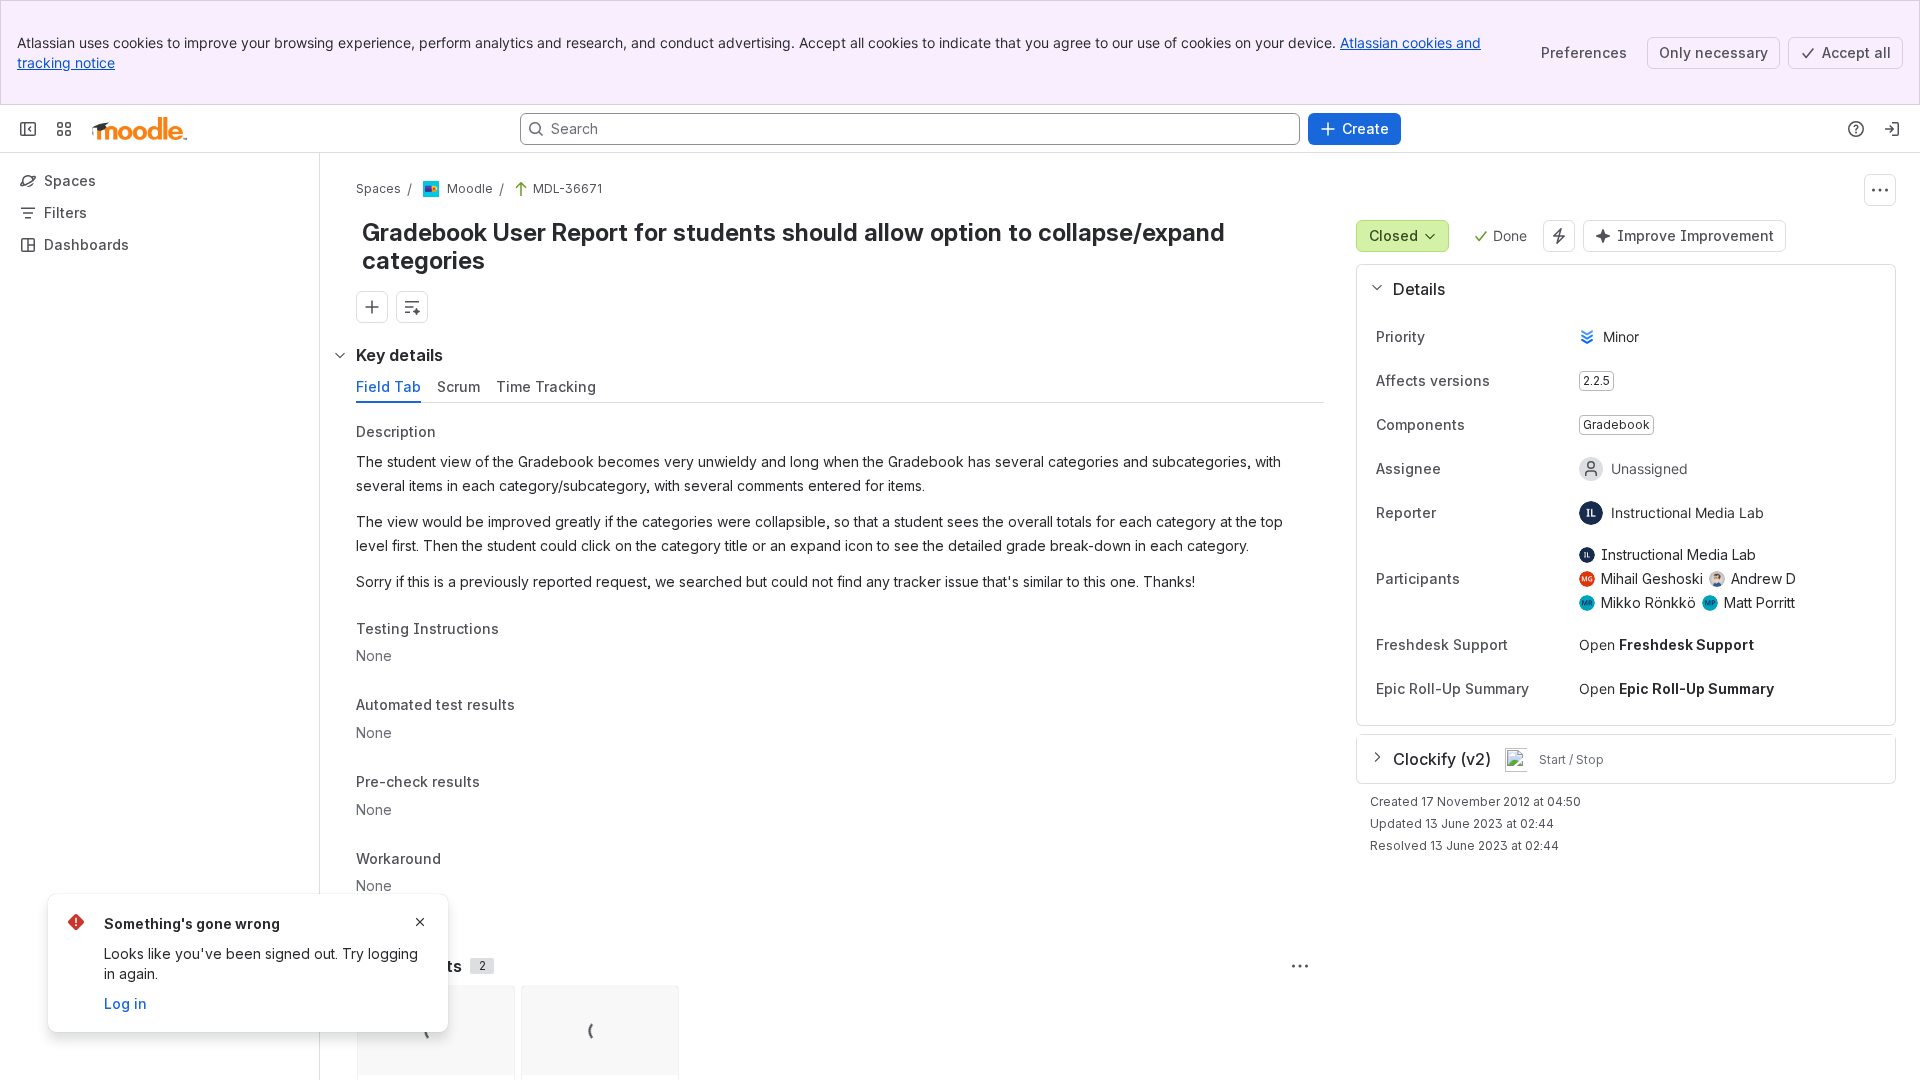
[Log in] (1892, 129)
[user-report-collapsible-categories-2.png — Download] (657, 1007)
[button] (1618, 289)
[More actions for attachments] (1300, 966)
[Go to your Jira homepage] (139, 129)
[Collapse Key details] (340, 355)
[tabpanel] (842, 664)
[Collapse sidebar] (28, 129)
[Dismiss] (420, 922)
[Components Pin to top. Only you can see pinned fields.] (1481, 425)
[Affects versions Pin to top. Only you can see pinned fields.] (1506, 381)
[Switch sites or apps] (64, 129)
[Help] (1856, 129)
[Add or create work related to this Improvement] (372, 307)
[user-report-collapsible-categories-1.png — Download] (493, 1007)
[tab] (388, 387)
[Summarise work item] (412, 307)
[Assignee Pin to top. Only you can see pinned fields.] (1485, 469)
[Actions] (1880, 190)
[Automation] (1559, 236)
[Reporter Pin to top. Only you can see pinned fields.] (1480, 513)
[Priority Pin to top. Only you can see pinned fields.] (1441, 337)
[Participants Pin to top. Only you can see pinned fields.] (1476, 579)
